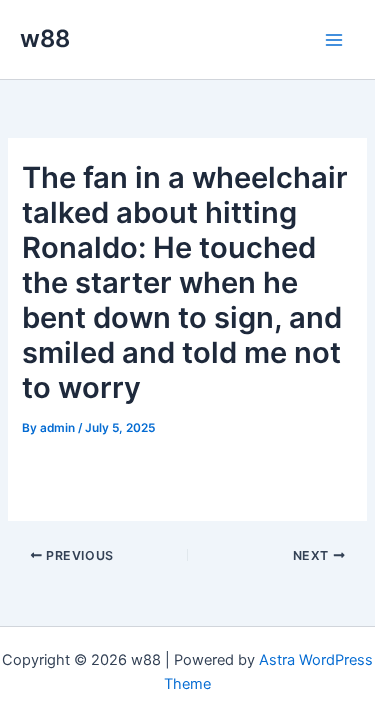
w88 (45, 38)
